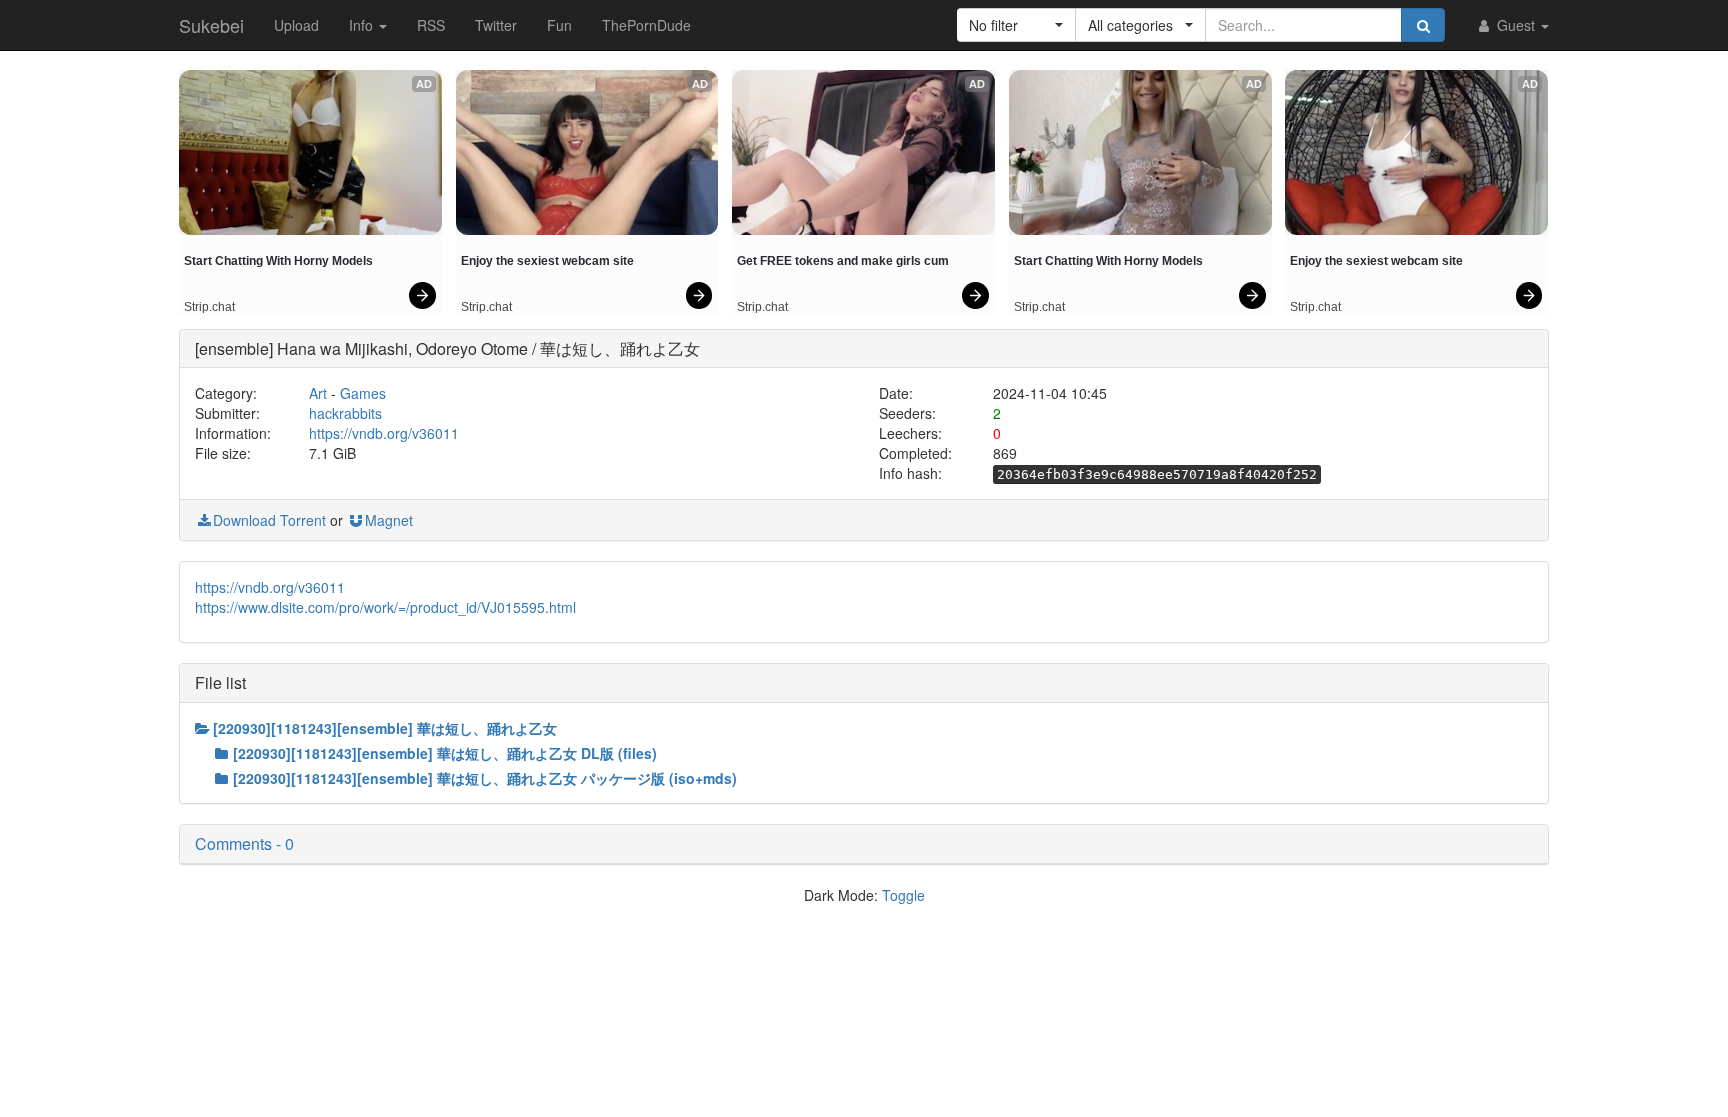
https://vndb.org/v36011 (384, 433)
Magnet (389, 520)
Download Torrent (269, 520)
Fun (559, 25)
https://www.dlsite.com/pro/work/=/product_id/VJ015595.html (385, 607)
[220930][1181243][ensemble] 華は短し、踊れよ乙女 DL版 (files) (445, 753)
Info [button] (363, 25)
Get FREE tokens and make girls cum (843, 261)
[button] (1016, 25)
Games (363, 393)
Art (318, 393)
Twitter (496, 25)
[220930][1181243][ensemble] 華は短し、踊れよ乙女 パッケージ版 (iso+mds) (485, 778)
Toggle (903, 895)
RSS (431, 25)
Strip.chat (209, 307)
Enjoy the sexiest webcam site (547, 261)
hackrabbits (345, 413)
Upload (296, 25)
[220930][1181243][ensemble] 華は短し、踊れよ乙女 (385, 728)
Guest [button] (1516, 25)
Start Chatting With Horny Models (278, 261)
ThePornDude (646, 25)
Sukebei (211, 25)
